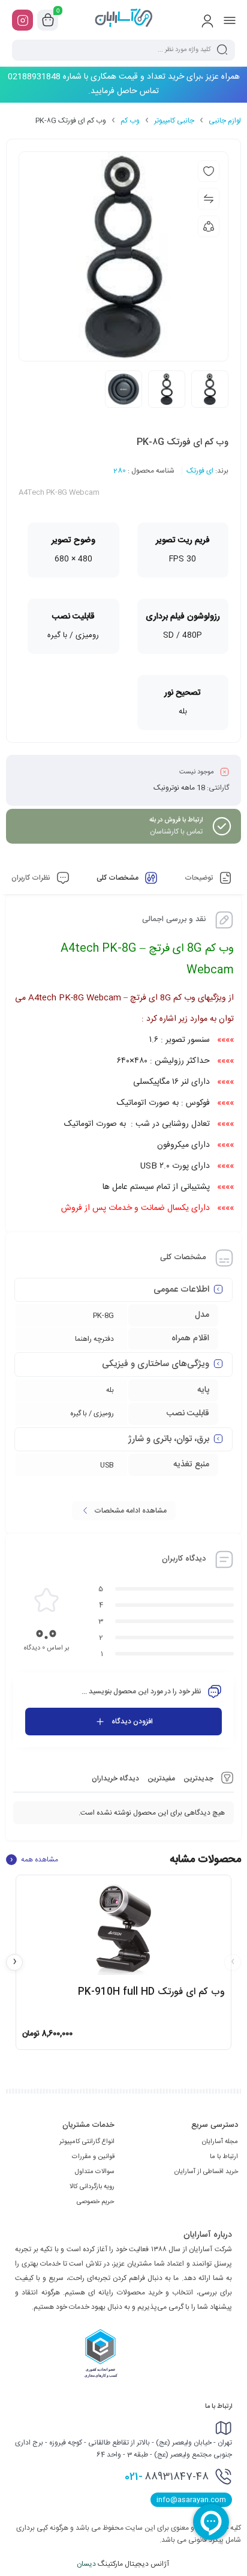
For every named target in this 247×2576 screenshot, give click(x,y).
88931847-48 (167, 2477)
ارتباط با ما (224, 2157)
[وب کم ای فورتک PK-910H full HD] (123, 1929)
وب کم (130, 121)
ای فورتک (200, 471)
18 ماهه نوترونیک (179, 788)
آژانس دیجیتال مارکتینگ (124, 2564)
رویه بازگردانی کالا (92, 2187)
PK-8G (103, 1316)
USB (107, 1465)
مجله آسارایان (220, 2142)
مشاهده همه (34, 1860)
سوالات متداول (95, 2172)
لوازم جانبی (225, 121)
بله (110, 1390)
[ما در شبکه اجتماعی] (22, 20)
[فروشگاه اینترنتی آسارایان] (123, 20)
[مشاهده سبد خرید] (48, 20)
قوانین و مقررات (93, 2157)
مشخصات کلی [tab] (118, 878)
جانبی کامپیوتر (174, 121)
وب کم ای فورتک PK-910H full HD (151, 1992)
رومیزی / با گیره (92, 1413)
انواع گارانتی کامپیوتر (87, 2142)
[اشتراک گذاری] (209, 226)
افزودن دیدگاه (132, 1722)
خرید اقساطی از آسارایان (206, 2172)
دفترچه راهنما (94, 1339)
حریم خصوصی (96, 2202)
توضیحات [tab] (200, 878)
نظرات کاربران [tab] (32, 878)
